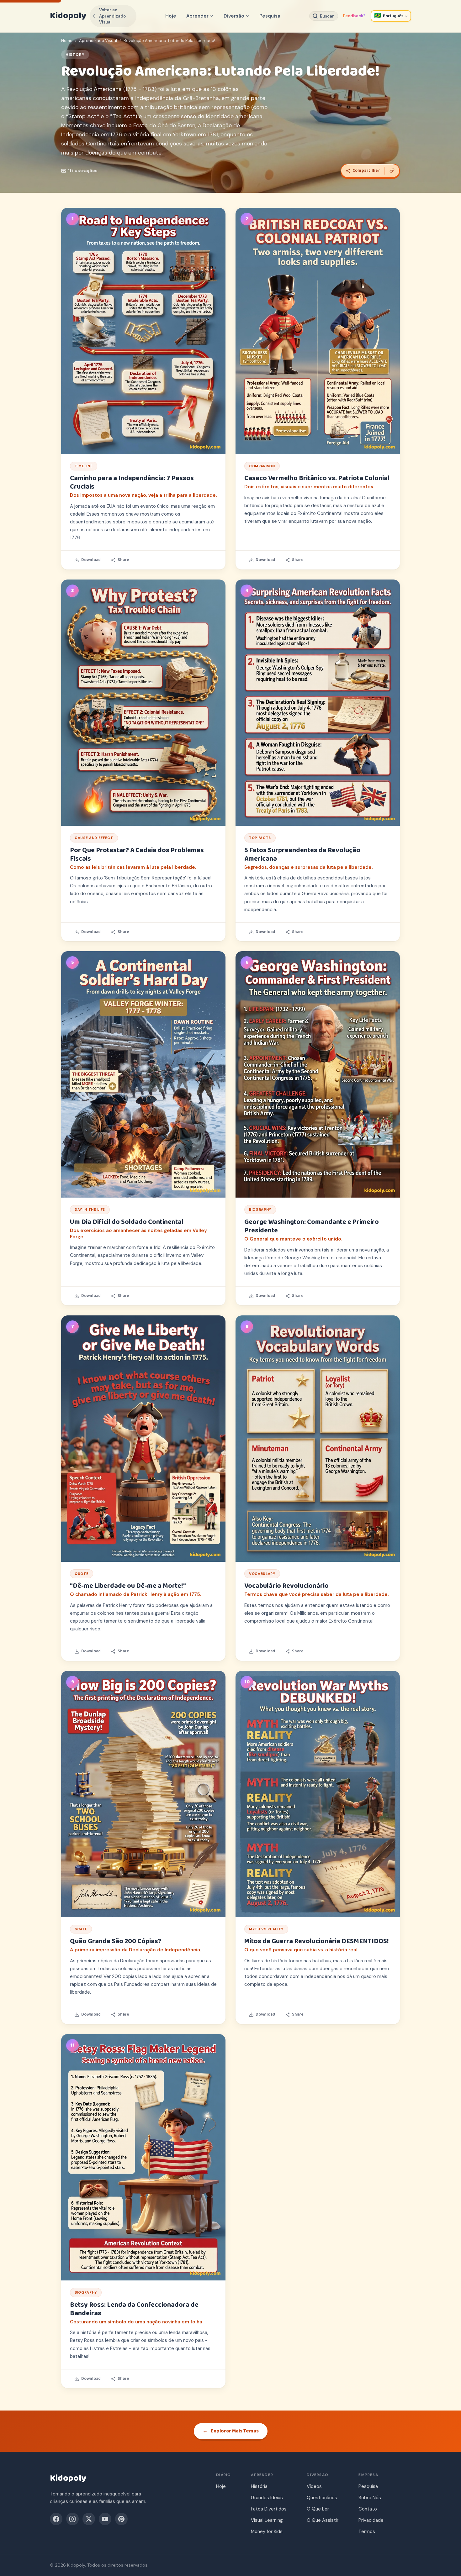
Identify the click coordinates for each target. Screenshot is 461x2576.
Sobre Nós (370, 2498)
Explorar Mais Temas (231, 2431)
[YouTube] (105, 2519)
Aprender (197, 16)
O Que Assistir (323, 2520)
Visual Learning (267, 2520)
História (259, 2486)
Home (67, 41)
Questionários (322, 2498)
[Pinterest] (121, 2519)
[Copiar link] (392, 171)
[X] (89, 2519)
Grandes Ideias (267, 2498)
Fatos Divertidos (269, 2509)
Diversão (234, 16)
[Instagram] (72, 2519)
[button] (143, 331)
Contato (368, 2509)
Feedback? (354, 16)
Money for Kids (267, 2531)
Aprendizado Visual (98, 41)
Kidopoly (68, 16)
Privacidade (371, 2520)
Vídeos (314, 2486)
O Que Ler (318, 2509)
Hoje (171, 16)
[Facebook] (56, 2519)
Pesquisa (270, 16)
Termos (367, 2531)
